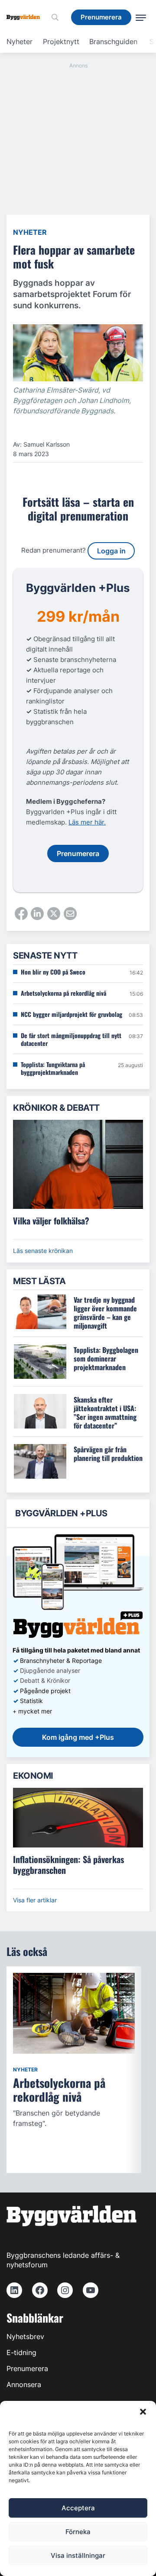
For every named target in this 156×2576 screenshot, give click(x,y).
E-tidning (21, 2352)
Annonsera (24, 2384)
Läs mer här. (87, 822)
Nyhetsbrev (25, 2336)
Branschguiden (113, 42)
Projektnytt (61, 42)
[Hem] (26, 17)
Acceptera (78, 2508)
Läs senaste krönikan (43, 1251)
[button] (143, 2412)
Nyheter (19, 42)
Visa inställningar (78, 2555)
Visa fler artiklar (35, 1900)
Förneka (78, 2532)
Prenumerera (27, 2368)
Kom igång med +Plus (78, 1737)
